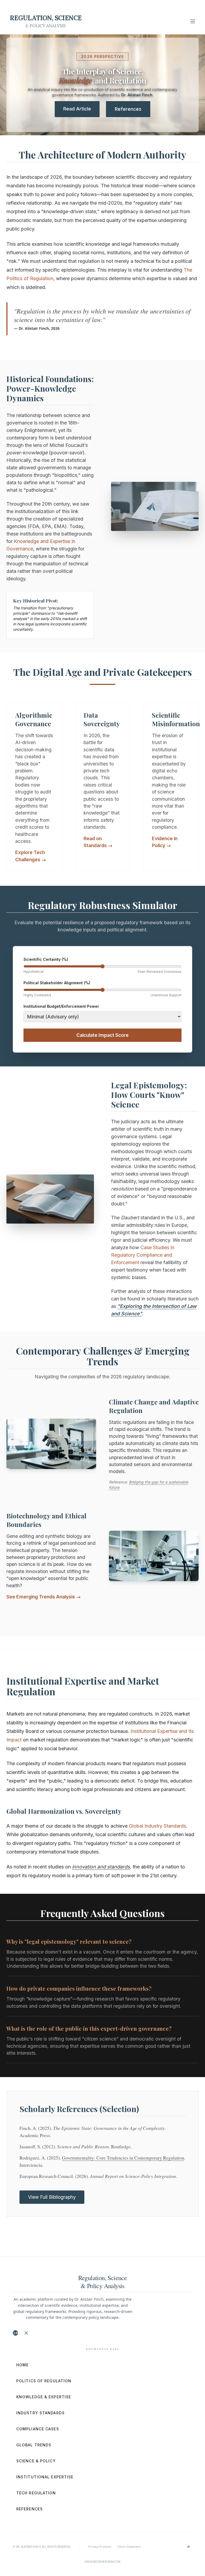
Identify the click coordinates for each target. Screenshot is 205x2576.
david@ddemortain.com (102, 2561)
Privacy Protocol (100, 2547)
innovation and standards (101, 1867)
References (128, 109)
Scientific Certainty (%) (46, 959)
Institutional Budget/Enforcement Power (61, 1006)
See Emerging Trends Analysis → (44, 1597)
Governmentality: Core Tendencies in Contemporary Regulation (123, 2158)
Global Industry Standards (157, 1826)
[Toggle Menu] (193, 21)
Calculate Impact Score (102, 1035)
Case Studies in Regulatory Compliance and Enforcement (143, 1255)
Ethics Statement (129, 2547)
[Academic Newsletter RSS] (26, 2333)
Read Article (77, 109)
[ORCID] (15, 2333)
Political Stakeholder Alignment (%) (57, 983)
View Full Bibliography (52, 2197)
